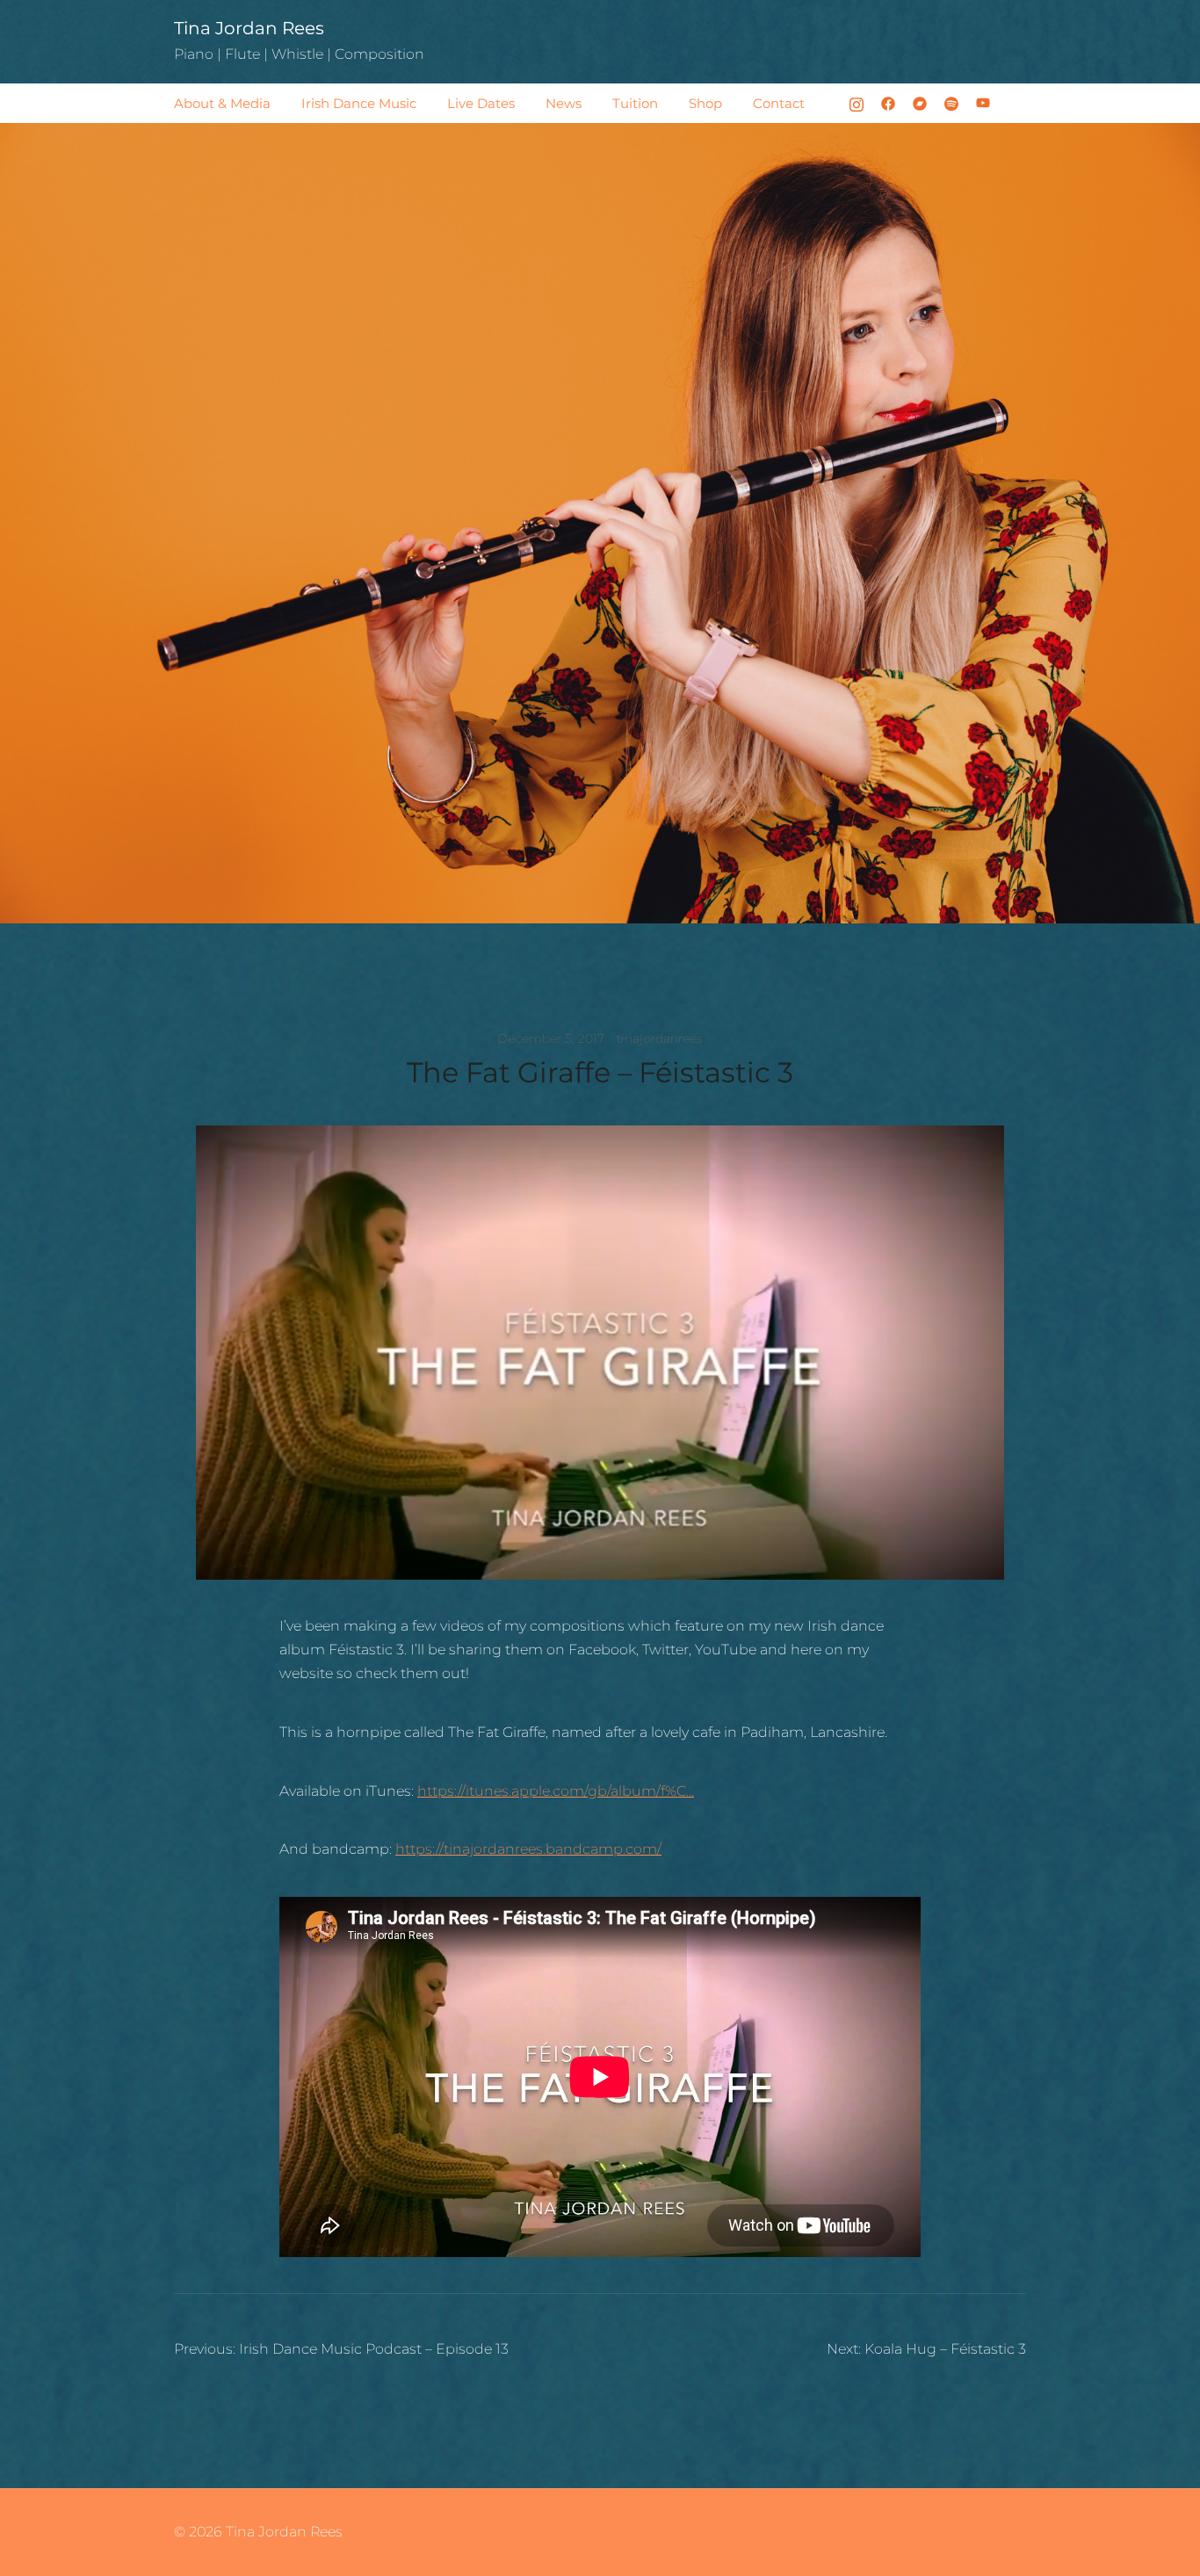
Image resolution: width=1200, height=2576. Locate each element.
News (564, 103)
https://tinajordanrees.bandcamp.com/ (528, 1849)
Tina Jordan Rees (249, 28)
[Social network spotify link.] (951, 102)
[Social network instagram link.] (857, 102)
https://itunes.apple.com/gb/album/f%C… (556, 1791)
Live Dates (481, 103)
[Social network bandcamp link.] (920, 102)
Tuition (635, 103)
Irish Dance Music (359, 103)
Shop (705, 103)
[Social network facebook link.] (888, 102)
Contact (779, 103)
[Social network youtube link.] (983, 102)
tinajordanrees (660, 1038)
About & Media (222, 103)
